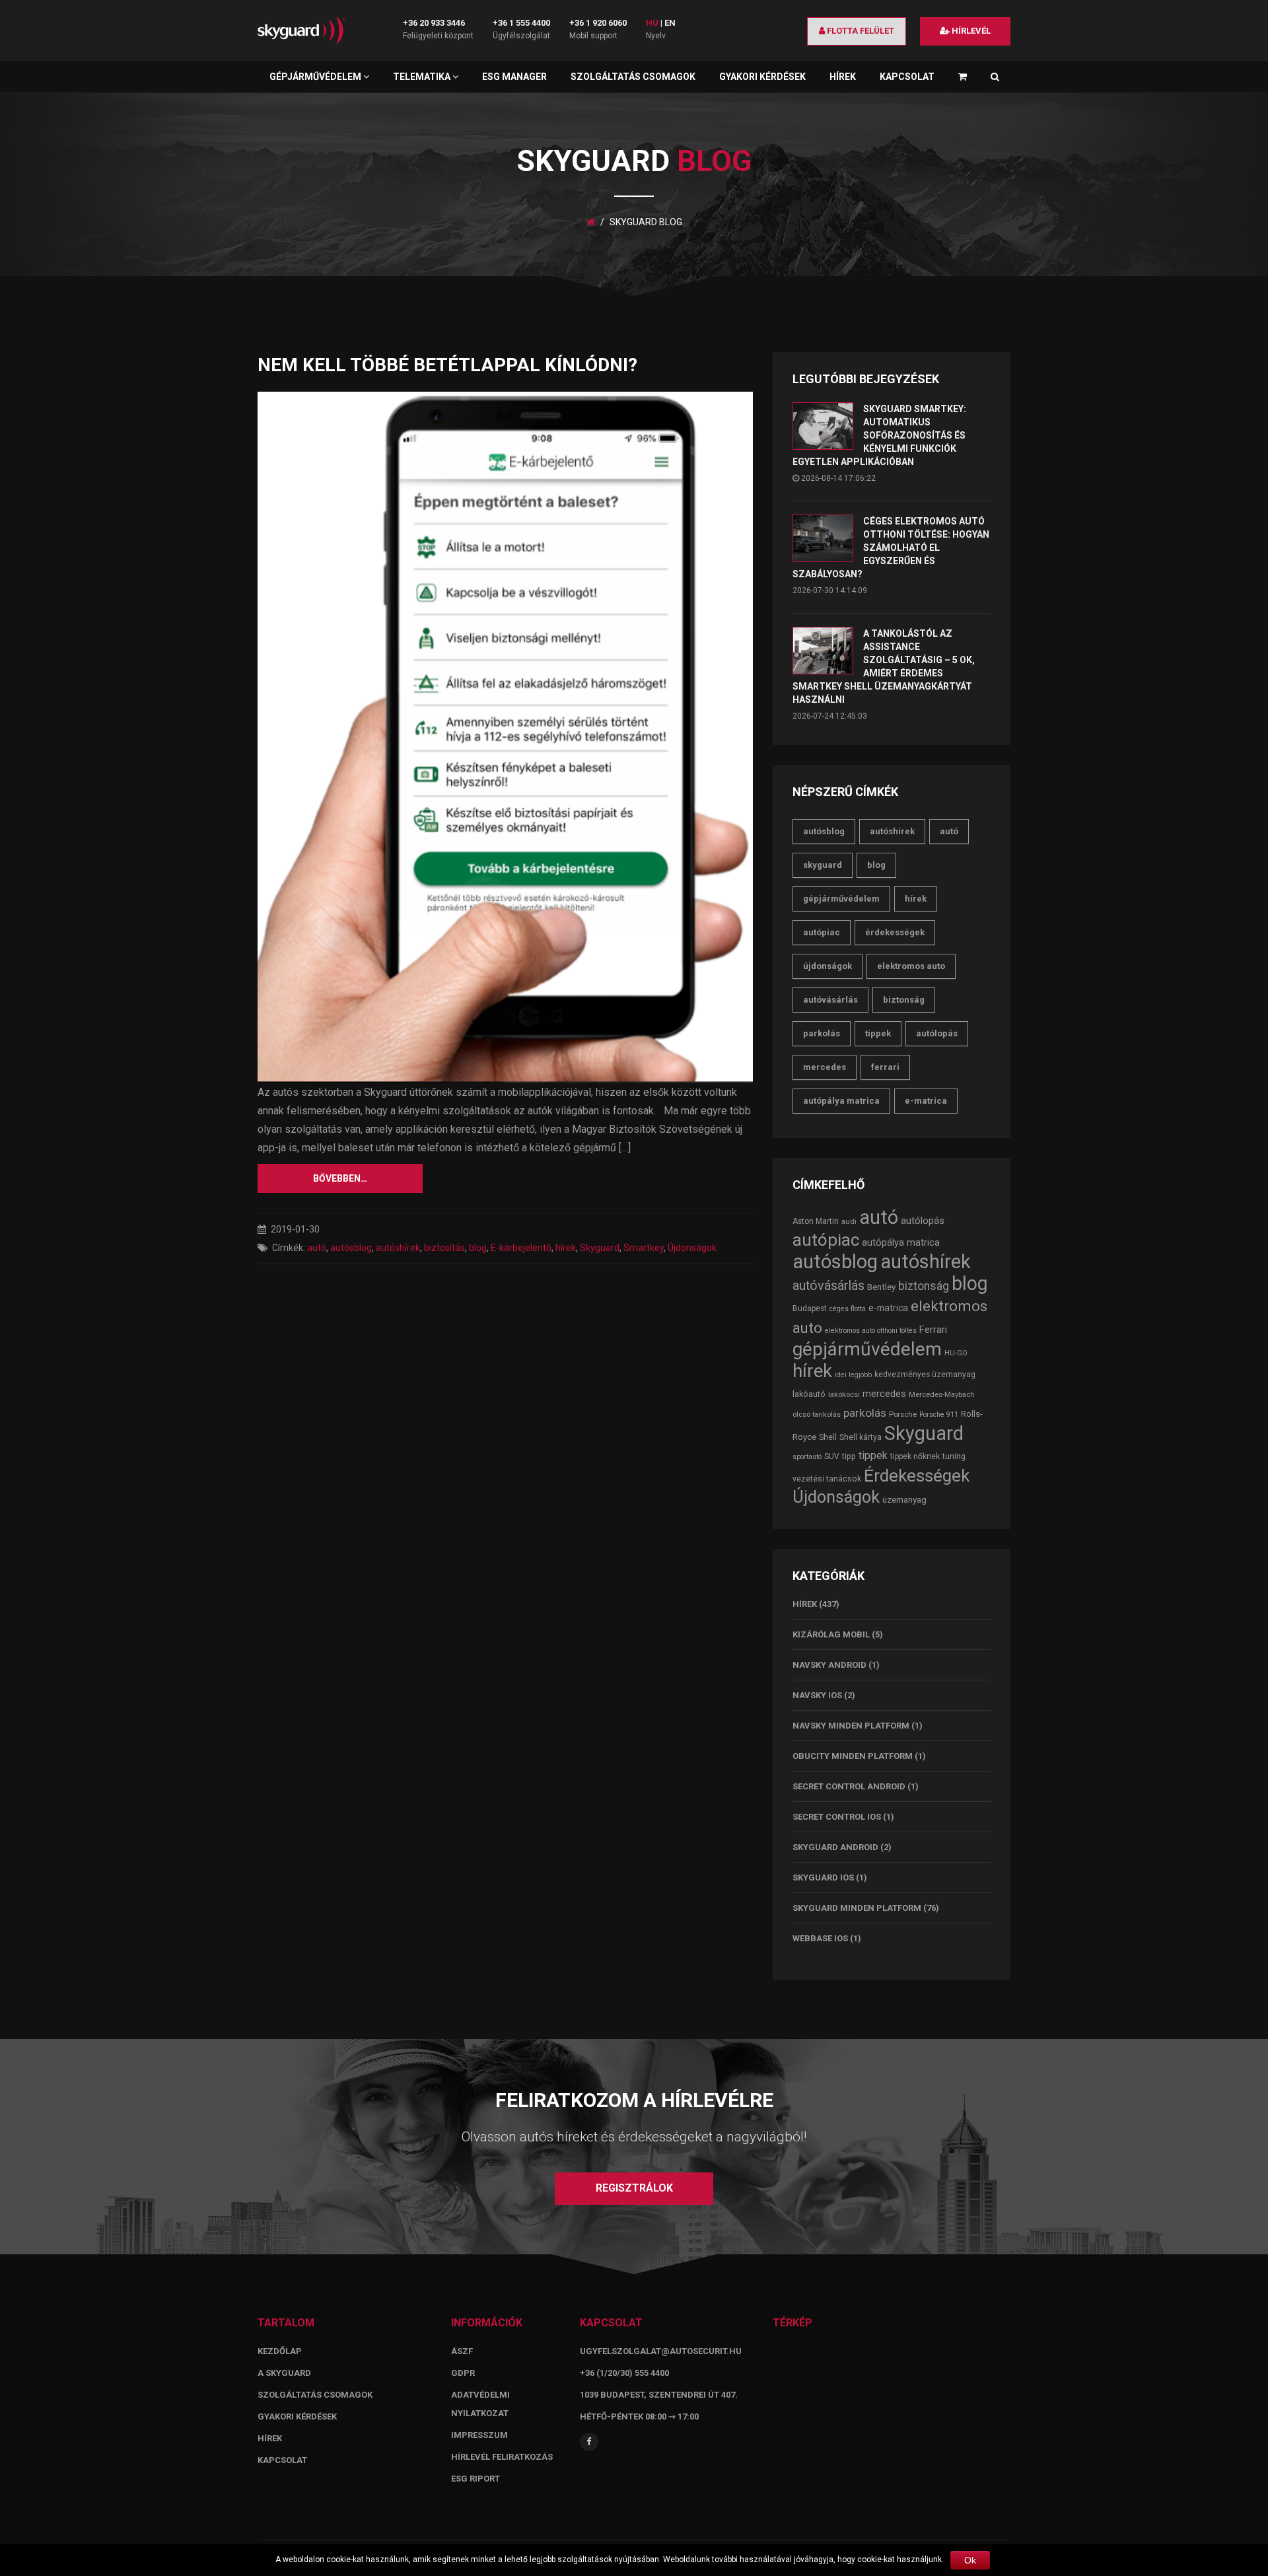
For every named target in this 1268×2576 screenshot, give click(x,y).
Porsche (903, 1414)
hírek (566, 1248)
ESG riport (475, 2479)
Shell (828, 1437)
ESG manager (514, 77)
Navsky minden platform (851, 1726)
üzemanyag (904, 1500)
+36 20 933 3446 (434, 23)
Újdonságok (692, 1248)
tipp (849, 1456)
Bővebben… (340, 1178)
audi (849, 1221)
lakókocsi (844, 1394)
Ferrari (885, 1067)
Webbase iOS (820, 1938)
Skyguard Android (835, 1847)
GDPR (463, 2373)
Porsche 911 (939, 1414)
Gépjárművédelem (316, 77)
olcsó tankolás (817, 1414)
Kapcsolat (907, 77)
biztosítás (444, 1248)
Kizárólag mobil (831, 1634)
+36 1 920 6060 (598, 23)
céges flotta (848, 1309)
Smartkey (644, 1248)
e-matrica (926, 1101)
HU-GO (956, 1353)
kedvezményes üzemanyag (925, 1375)
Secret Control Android (849, 1786)
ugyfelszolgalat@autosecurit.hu (661, 2351)
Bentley (881, 1287)
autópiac (822, 932)
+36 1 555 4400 (521, 23)
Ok (970, 2560)
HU (652, 23)
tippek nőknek (915, 1456)
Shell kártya (861, 1437)
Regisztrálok (634, 2188)
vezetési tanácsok (827, 1479)
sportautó (807, 1457)
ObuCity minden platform (853, 1756)
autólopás (937, 1033)
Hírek (843, 77)
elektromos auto (911, 966)
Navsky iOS (817, 1695)
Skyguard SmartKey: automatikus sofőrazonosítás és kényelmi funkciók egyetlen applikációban (879, 435)
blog (478, 1248)
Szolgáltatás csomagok (633, 77)
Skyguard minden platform (857, 1908)
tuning (954, 1456)
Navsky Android (829, 1665)
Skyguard (600, 1248)
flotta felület (860, 31)
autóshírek (398, 1248)
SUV (832, 1456)
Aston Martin (816, 1221)
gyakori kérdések (297, 2416)
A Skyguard (284, 2373)
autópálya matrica (841, 1101)
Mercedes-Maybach (942, 1394)
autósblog (351, 1248)
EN (670, 23)
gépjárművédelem (841, 899)
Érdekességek (895, 932)
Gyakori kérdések (762, 77)
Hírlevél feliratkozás (502, 2457)
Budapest (810, 1308)
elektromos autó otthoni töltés (871, 1331)
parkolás (822, 1033)
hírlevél (970, 31)
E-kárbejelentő (521, 1248)
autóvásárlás (830, 1000)
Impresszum (479, 2435)
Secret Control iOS (837, 1817)
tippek (878, 1033)
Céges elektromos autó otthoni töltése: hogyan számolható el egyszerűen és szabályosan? (891, 548)
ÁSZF (462, 2351)
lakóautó (809, 1394)
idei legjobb (853, 1375)
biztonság (904, 1000)
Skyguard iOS (823, 1878)
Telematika (423, 77)
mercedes (825, 1067)
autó (317, 1248)
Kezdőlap (280, 2351)
